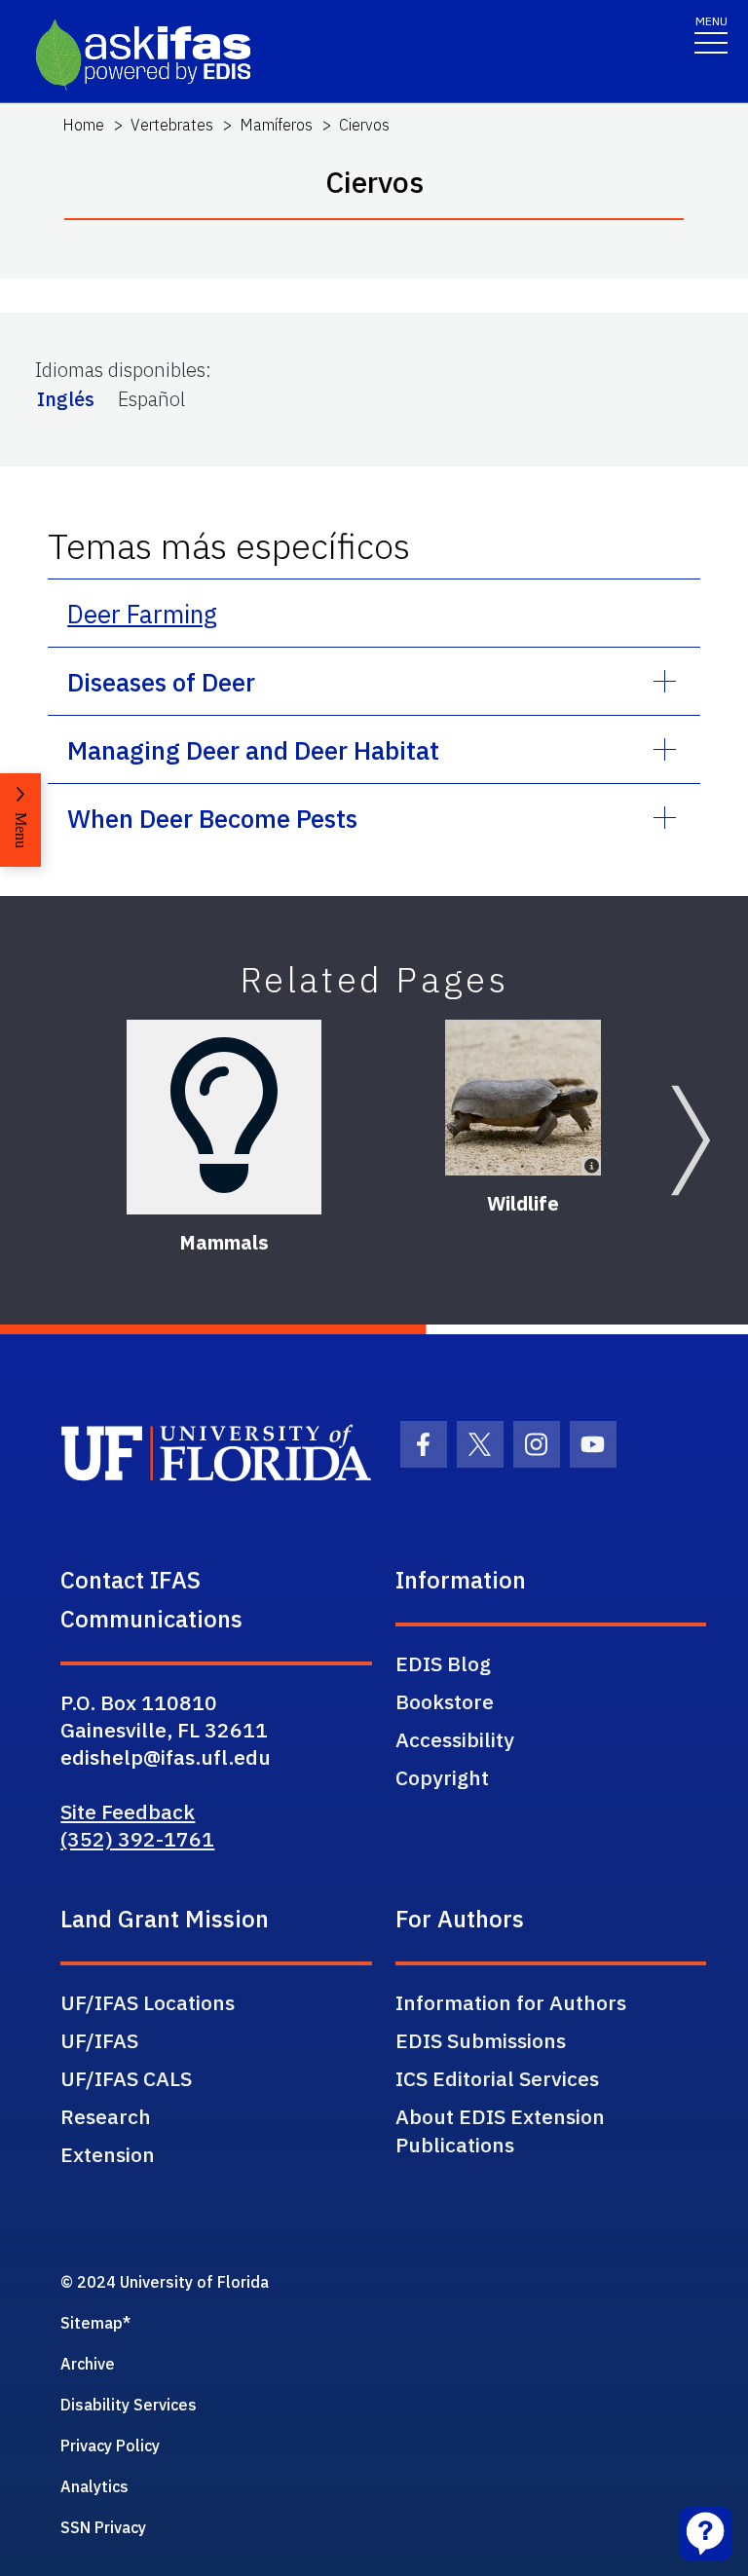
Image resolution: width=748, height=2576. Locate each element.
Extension (108, 2154)
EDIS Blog (443, 1663)
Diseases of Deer (161, 682)
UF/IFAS (99, 2040)
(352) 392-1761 (137, 1839)
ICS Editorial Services (497, 2078)
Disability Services (129, 2405)
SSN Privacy (103, 2527)
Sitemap (92, 2323)
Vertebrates (172, 125)
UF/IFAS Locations (148, 2002)
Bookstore (445, 1701)
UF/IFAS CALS (126, 2078)
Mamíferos (276, 125)
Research (106, 2116)
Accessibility (455, 1739)
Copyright (442, 1777)
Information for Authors (511, 2002)
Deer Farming (142, 614)
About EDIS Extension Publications (500, 2130)
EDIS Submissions (481, 2040)
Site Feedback (128, 1811)
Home (83, 125)
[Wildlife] (523, 1098)
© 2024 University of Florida (165, 2282)
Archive (88, 2364)
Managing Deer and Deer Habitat (253, 750)
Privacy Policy (110, 2445)
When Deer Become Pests (212, 818)
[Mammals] (224, 1117)
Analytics (94, 2486)
